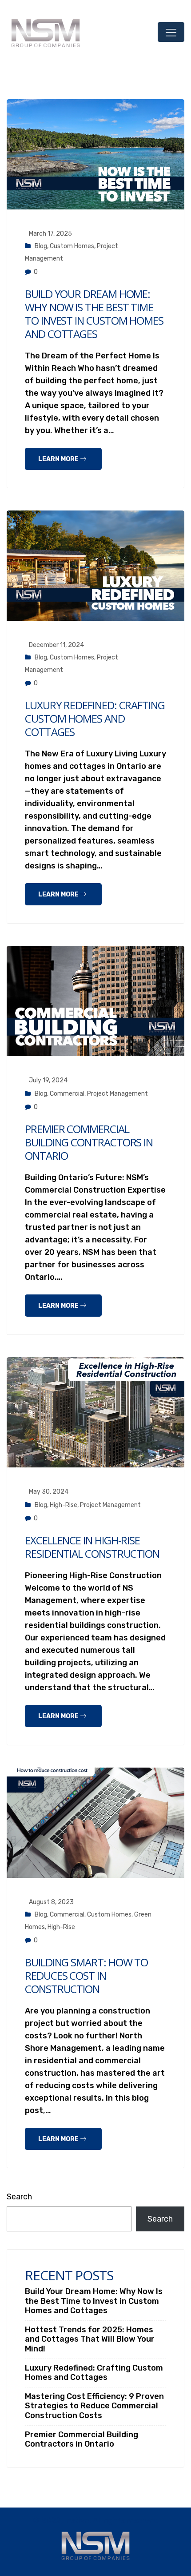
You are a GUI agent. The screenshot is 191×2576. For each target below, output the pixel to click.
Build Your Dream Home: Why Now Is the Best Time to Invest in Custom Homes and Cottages (94, 314)
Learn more (59, 459)
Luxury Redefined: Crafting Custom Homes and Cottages (95, 718)
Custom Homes (72, 246)
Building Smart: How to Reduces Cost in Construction (86, 1975)
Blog (41, 246)
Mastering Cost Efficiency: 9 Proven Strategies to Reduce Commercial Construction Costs (94, 2406)
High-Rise (64, 1505)
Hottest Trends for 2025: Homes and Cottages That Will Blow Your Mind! (90, 2339)
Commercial (67, 1094)
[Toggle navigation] (171, 32)
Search (19, 2197)
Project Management (117, 1094)
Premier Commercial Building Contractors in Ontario (89, 1142)
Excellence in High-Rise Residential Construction (92, 1547)
